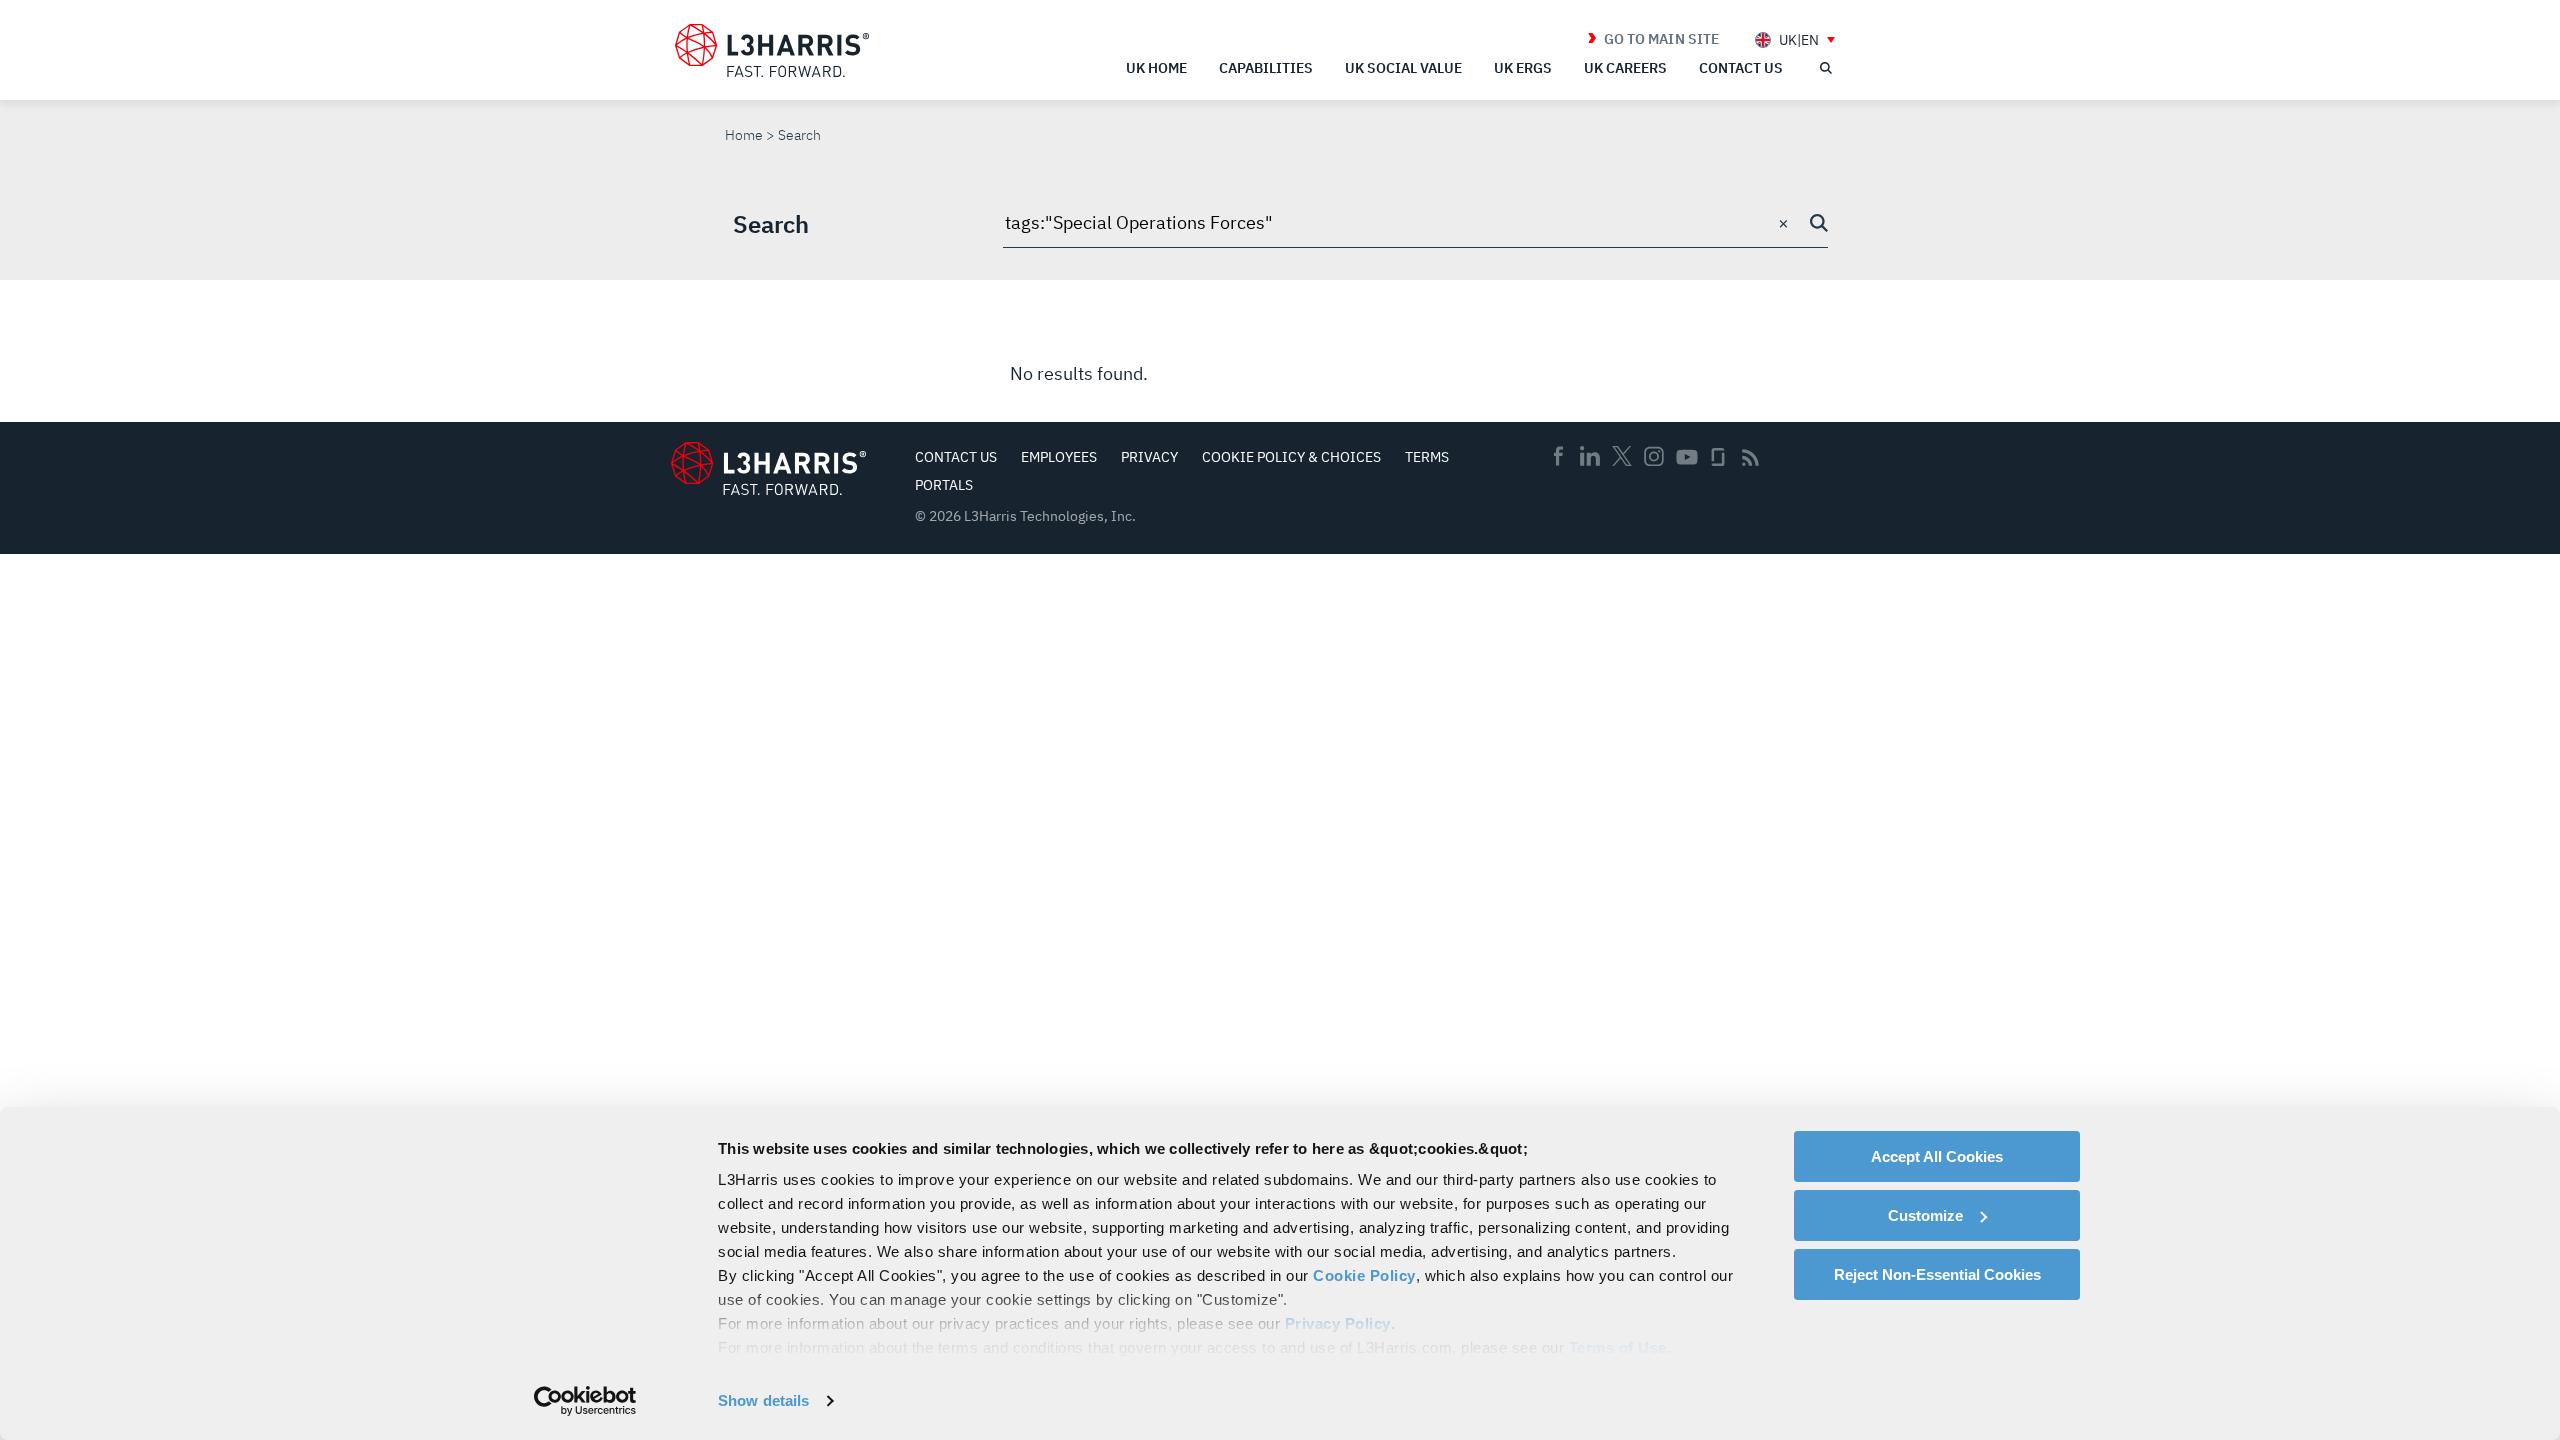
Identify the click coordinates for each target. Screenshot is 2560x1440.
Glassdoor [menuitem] (1718, 457)
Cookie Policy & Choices (1291, 457)
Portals (944, 485)
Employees (1059, 457)
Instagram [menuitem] (1654, 456)
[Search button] (1819, 223)
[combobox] (1415, 224)
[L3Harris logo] (772, 51)
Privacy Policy (1338, 1323)
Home (744, 135)
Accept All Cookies (1937, 1156)
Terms (1427, 457)
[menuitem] (1795, 39)
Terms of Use (1618, 1347)
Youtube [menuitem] (1686, 457)
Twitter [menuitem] (1622, 456)
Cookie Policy (1364, 1275)
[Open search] (1825, 68)
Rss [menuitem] (1750, 457)
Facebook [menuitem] (1558, 456)
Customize (1925, 1215)
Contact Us (956, 457)
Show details (763, 1400)
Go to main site (1661, 39)
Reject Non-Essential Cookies (1937, 1274)
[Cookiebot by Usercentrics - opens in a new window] (585, 1401)
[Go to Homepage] (768, 468)
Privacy (1149, 457)
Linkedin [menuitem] (1590, 456)
